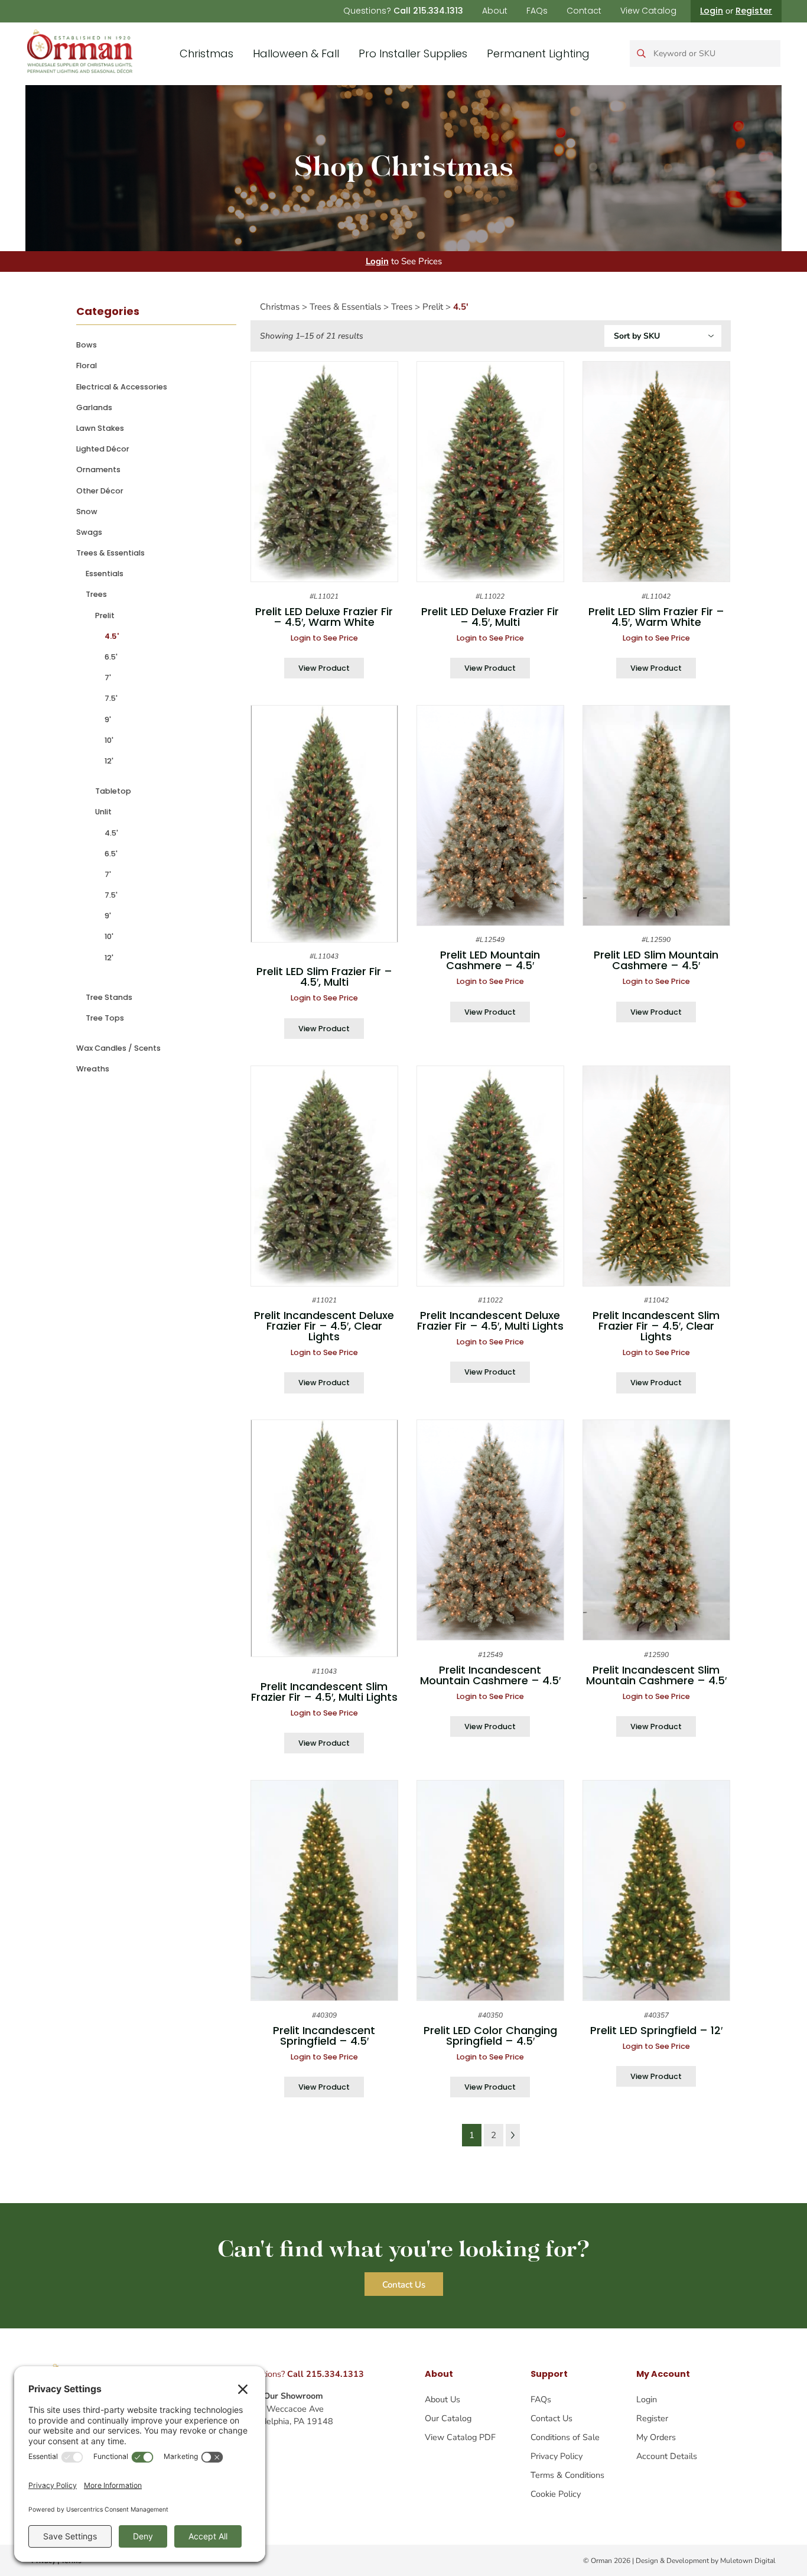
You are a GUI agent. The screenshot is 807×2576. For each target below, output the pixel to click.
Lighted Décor (103, 449)
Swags (89, 532)
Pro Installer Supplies (413, 53)
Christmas (206, 53)
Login (712, 11)
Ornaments (98, 470)
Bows (87, 345)
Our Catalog (448, 2418)
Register (754, 11)
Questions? (403, 11)
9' (108, 719)
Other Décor (100, 491)
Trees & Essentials (110, 553)
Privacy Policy (557, 2456)
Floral (87, 366)
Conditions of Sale (565, 2437)
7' (108, 678)
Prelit (105, 615)
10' (109, 740)
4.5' (112, 636)
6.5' (111, 657)
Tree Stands (109, 997)
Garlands (94, 407)
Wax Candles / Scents (118, 1048)
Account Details (667, 2456)
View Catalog (648, 11)
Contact (584, 11)
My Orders (656, 2437)
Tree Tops (105, 1018)
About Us (442, 2399)
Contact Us (551, 2418)
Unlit (103, 812)
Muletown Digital (748, 2561)
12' (109, 761)
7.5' (111, 698)
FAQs (537, 11)
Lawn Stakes (100, 428)
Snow (87, 511)
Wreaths (93, 1069)
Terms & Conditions (567, 2475)
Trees (96, 594)
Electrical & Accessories (122, 387)
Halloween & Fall (296, 53)
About (495, 11)
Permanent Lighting (538, 53)
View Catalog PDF (460, 2437)
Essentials (105, 574)
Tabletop (113, 791)
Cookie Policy (556, 2494)
